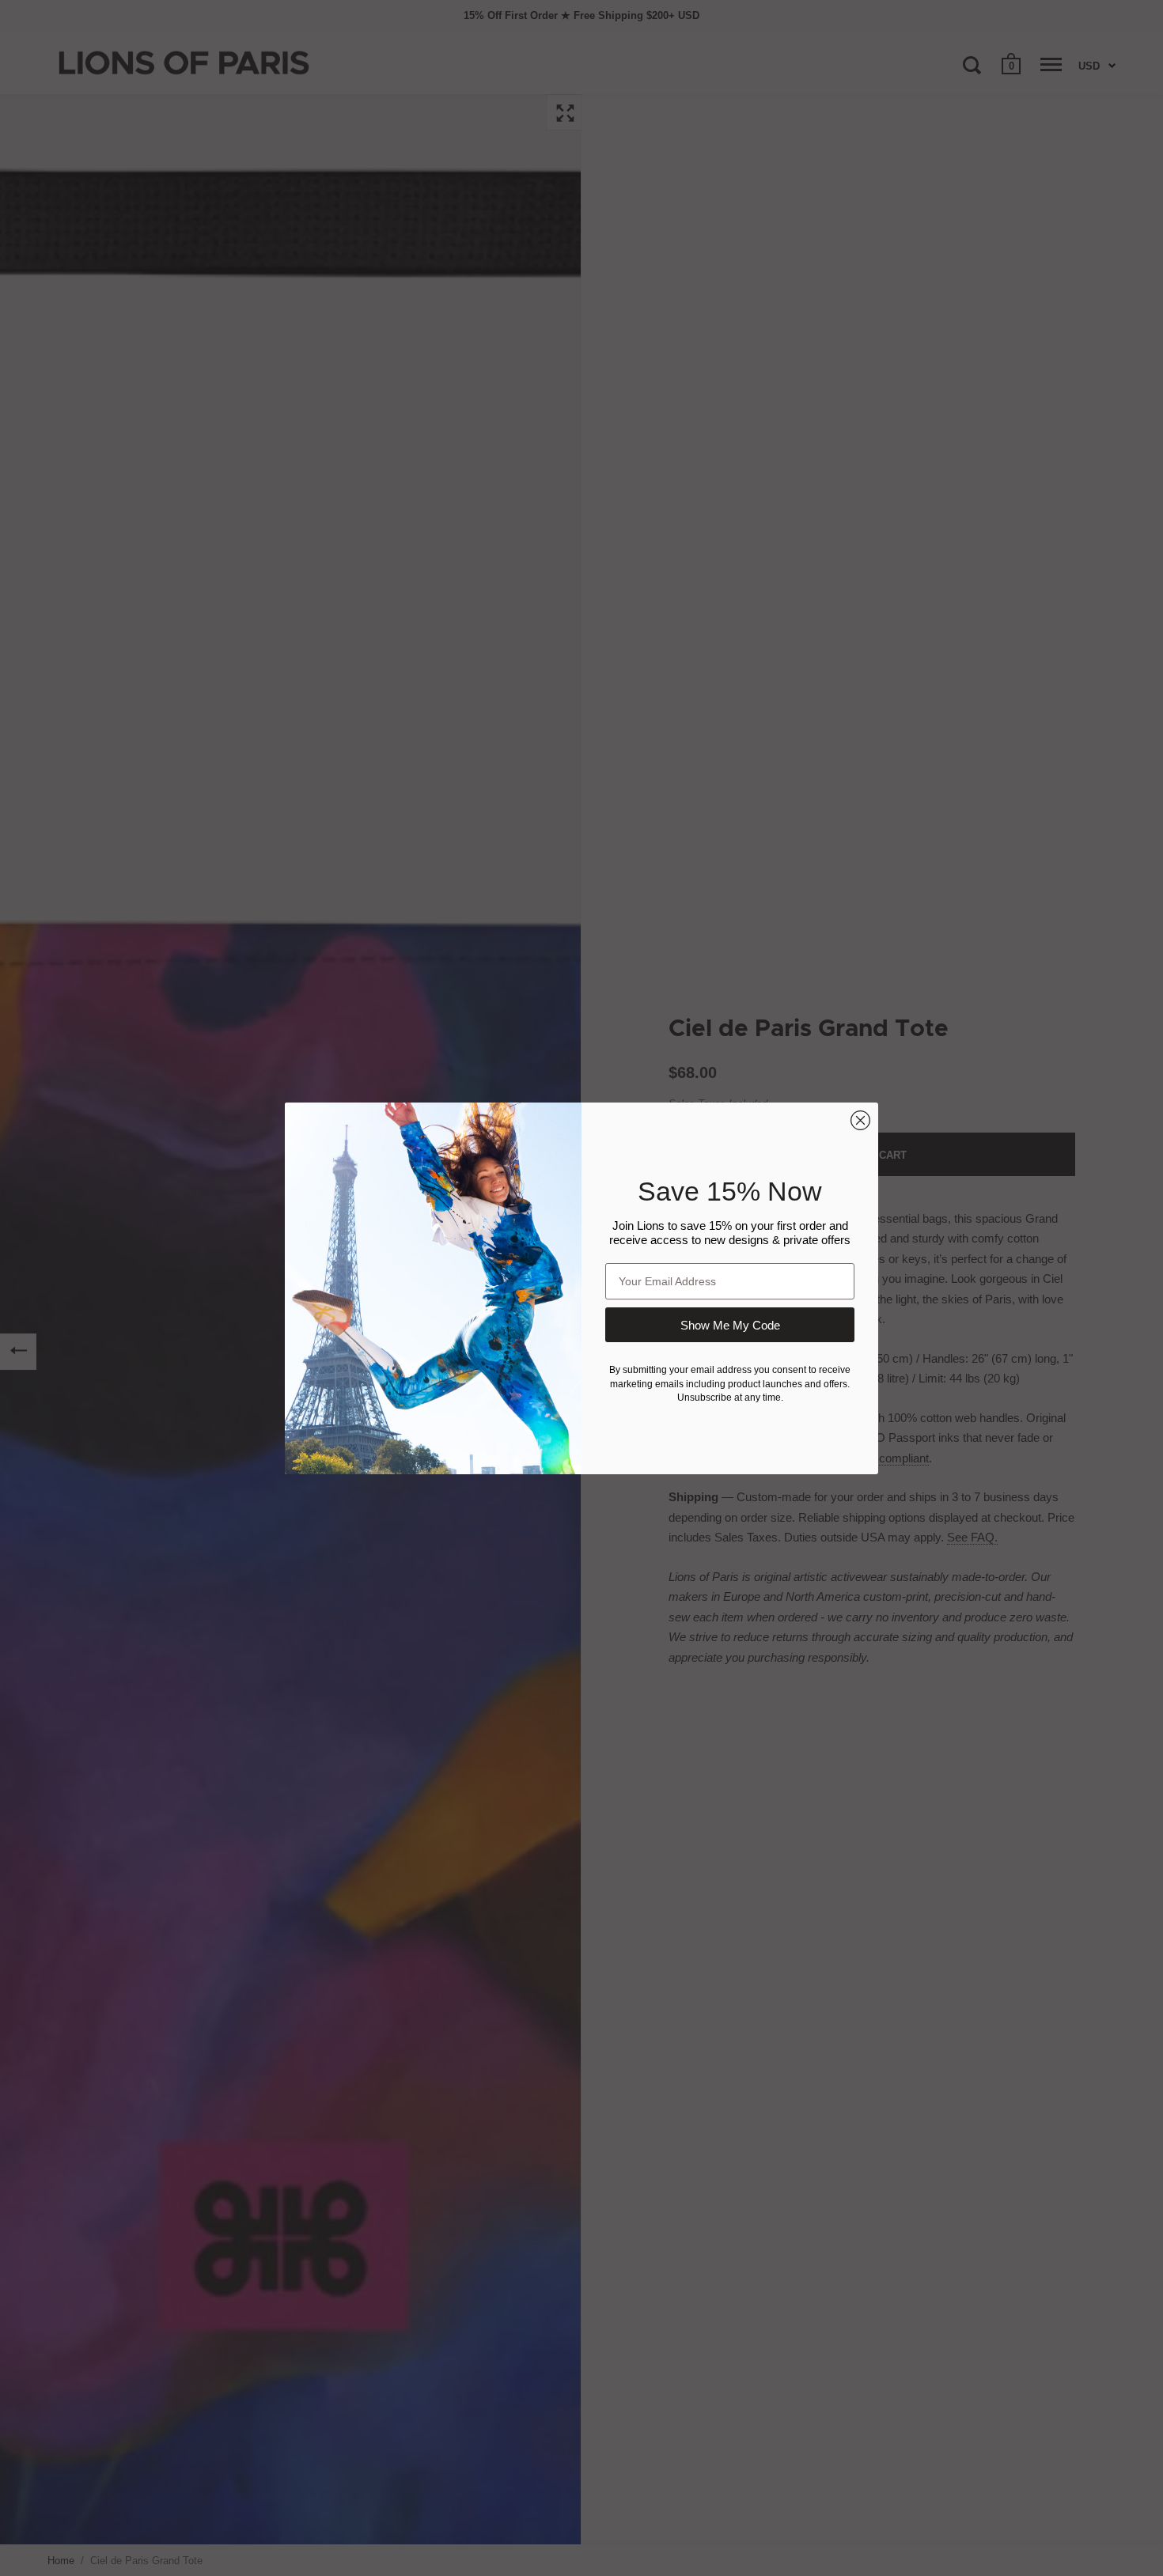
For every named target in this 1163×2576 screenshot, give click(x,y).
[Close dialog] (860, 1120)
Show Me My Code (730, 1325)
